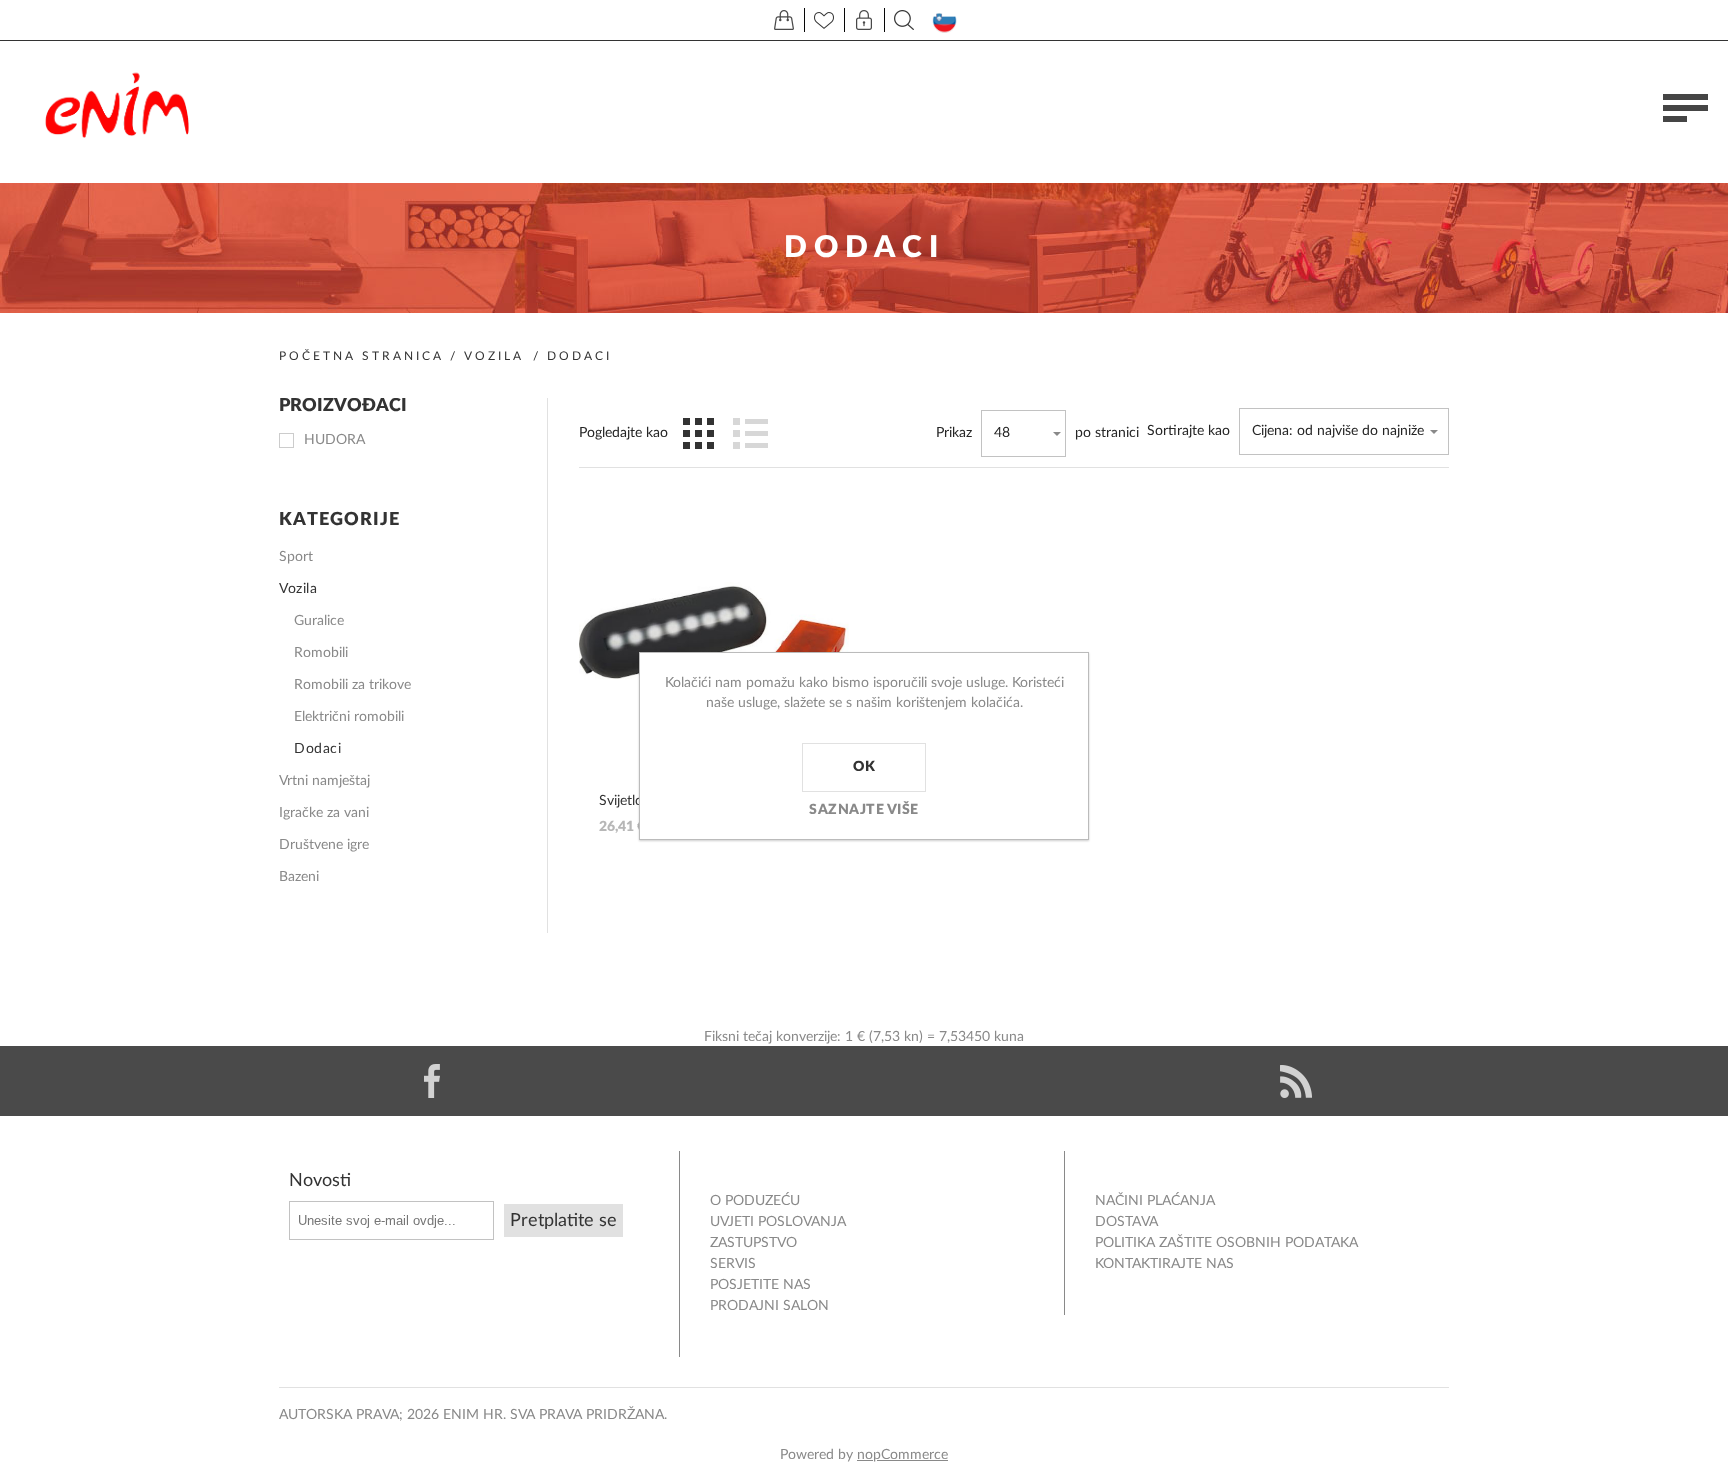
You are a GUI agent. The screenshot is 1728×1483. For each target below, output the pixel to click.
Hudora (334, 440)
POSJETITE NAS (760, 1285)
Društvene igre (324, 845)
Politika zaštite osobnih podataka (1226, 1243)
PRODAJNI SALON (769, 1306)
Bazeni (299, 877)
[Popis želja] (824, 20)
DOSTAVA (1126, 1222)
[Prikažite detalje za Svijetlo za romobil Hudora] (714, 633)
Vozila (494, 356)
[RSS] (1296, 1081)
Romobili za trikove (352, 685)
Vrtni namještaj (324, 781)
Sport (296, 557)
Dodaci (317, 749)
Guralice (319, 621)
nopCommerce (902, 1455)
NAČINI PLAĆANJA (1155, 1201)
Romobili (321, 653)
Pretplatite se (563, 1221)
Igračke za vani (324, 813)
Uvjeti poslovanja (778, 1222)
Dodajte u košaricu (814, 565)
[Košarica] (784, 20)
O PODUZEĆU (755, 1201)
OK (864, 767)
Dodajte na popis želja (814, 633)
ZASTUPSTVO (753, 1243)
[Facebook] (432, 1081)
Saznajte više (864, 810)
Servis (733, 1264)
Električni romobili (349, 717)
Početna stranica (361, 356)
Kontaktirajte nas (1164, 1264)
